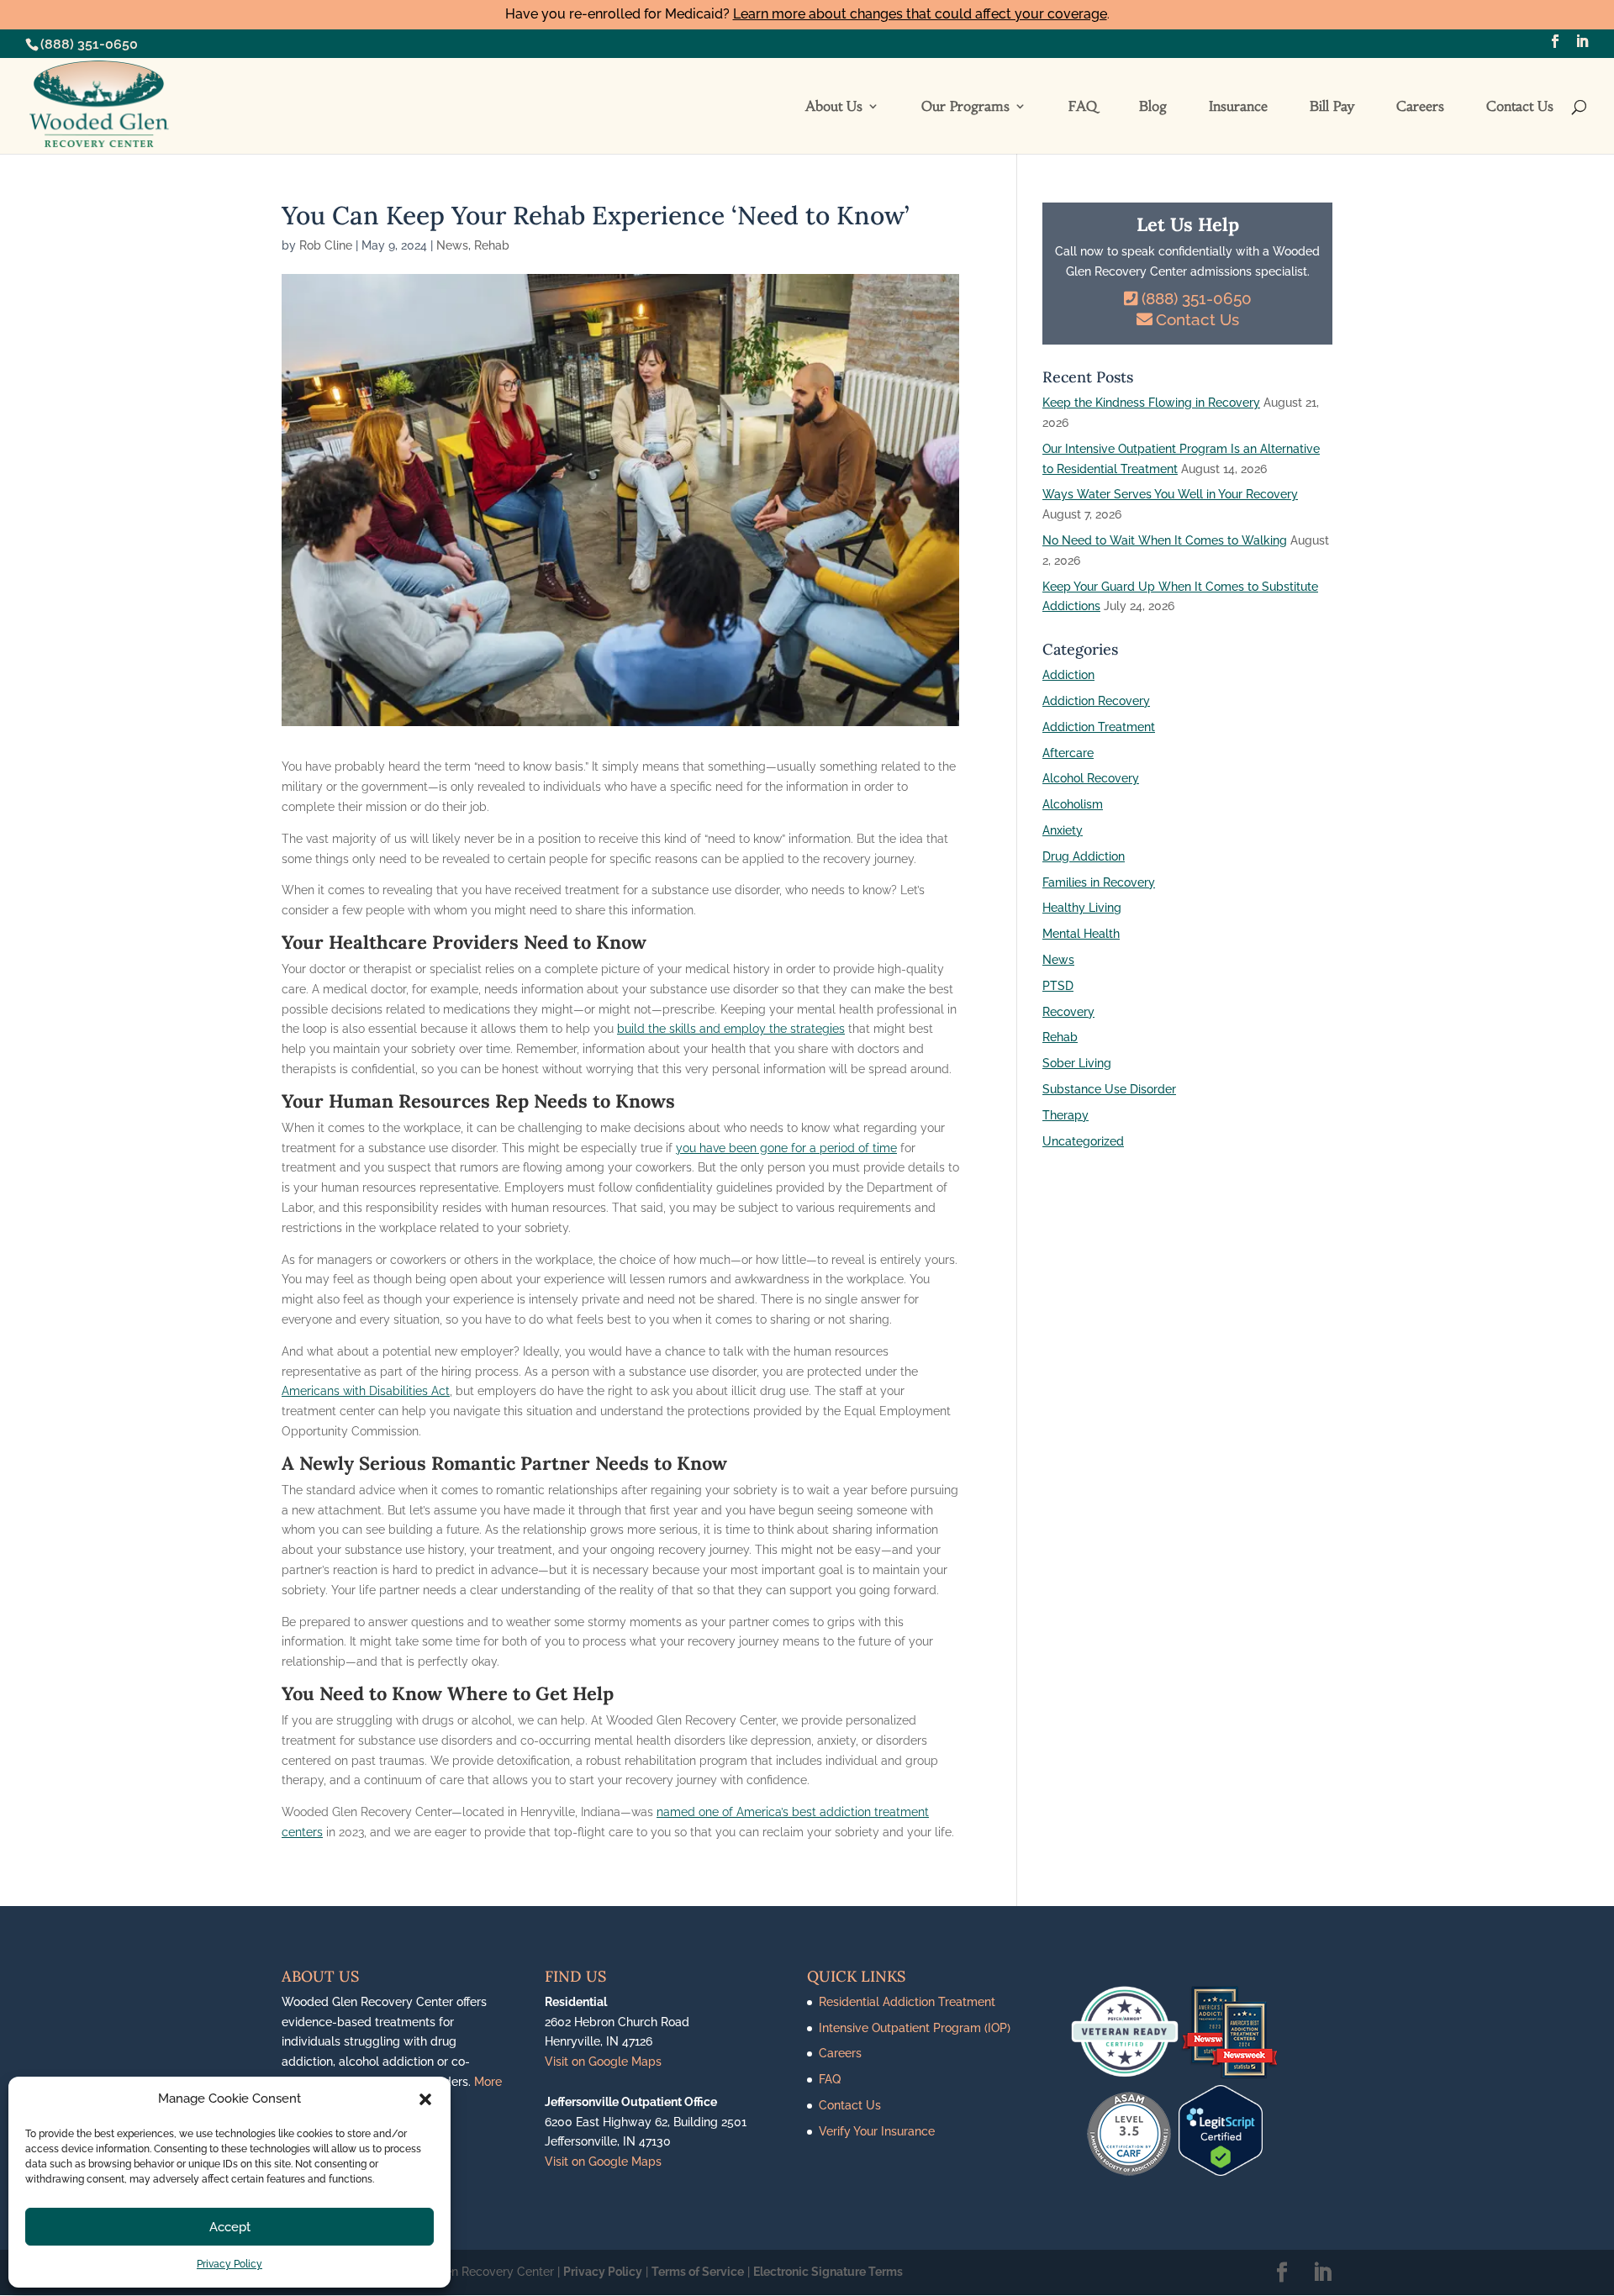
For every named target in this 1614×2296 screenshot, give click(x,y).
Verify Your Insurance (877, 2131)
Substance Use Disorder (1109, 1089)
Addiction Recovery (1096, 701)
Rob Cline (326, 245)
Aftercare (1068, 753)
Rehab (492, 245)
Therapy (1065, 1115)
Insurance (1238, 107)
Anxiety (1063, 830)
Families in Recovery (1099, 882)
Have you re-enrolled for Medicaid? (806, 14)
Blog (1153, 107)
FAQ (1083, 107)
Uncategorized (1083, 1141)
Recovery (1068, 1012)
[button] (425, 2099)
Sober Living (1077, 1063)
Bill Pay (1332, 107)
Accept (230, 2227)
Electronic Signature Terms (828, 2272)
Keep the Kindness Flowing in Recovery (1151, 403)
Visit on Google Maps (603, 2062)
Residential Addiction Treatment (907, 2002)
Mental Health (1081, 934)
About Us (834, 107)
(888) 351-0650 (89, 44)
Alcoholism (1073, 804)
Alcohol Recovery (1091, 778)
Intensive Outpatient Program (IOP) (915, 2028)
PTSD (1058, 986)
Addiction (1068, 675)
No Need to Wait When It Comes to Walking (1165, 540)
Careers (1420, 107)
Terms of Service (698, 2272)
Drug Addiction (1084, 856)
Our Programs (965, 107)
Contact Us (1520, 107)
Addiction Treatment (1099, 727)
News (452, 245)
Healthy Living (1082, 908)
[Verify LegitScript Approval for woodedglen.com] (1221, 2172)
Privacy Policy (229, 2264)
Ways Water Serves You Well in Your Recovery (1170, 494)
